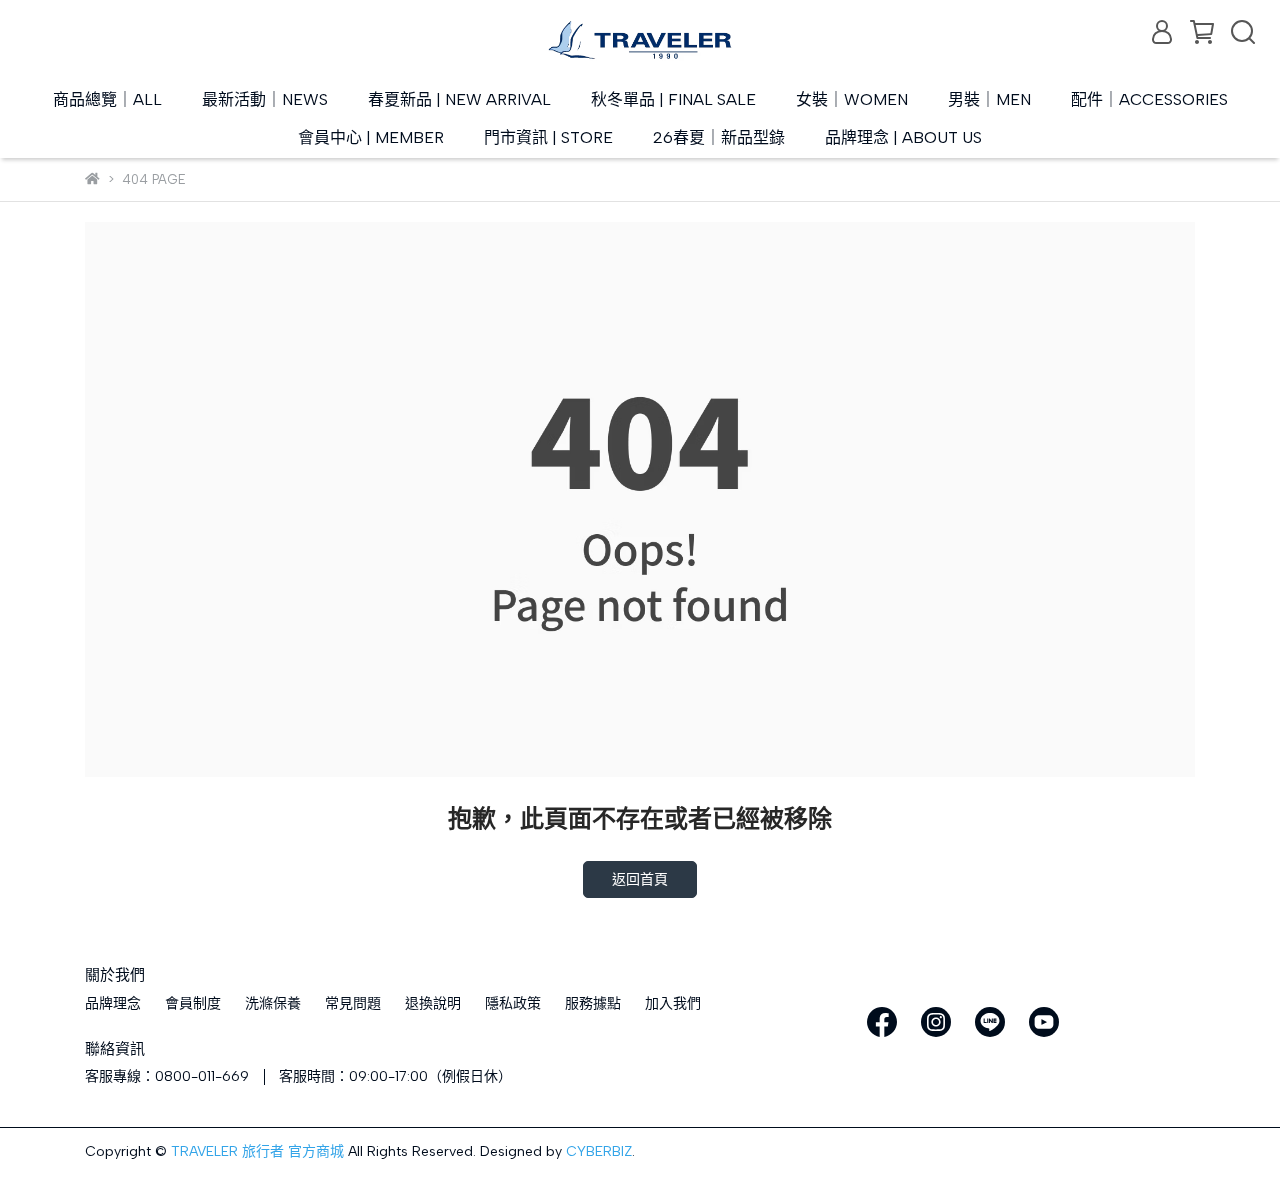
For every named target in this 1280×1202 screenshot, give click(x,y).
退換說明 (433, 1003)
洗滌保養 (273, 1003)
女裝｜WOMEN (852, 99)
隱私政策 (513, 1003)
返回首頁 (640, 879)
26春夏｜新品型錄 (719, 137)
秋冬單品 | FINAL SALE (673, 99)
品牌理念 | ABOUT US (903, 137)
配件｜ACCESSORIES (1149, 99)
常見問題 (353, 1003)
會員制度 (193, 1003)
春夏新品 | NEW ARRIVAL (459, 99)
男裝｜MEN (989, 99)
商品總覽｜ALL (107, 99)
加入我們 (673, 1003)
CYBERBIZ (599, 1151)
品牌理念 (113, 1003)
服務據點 (593, 1003)
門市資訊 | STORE (548, 137)
